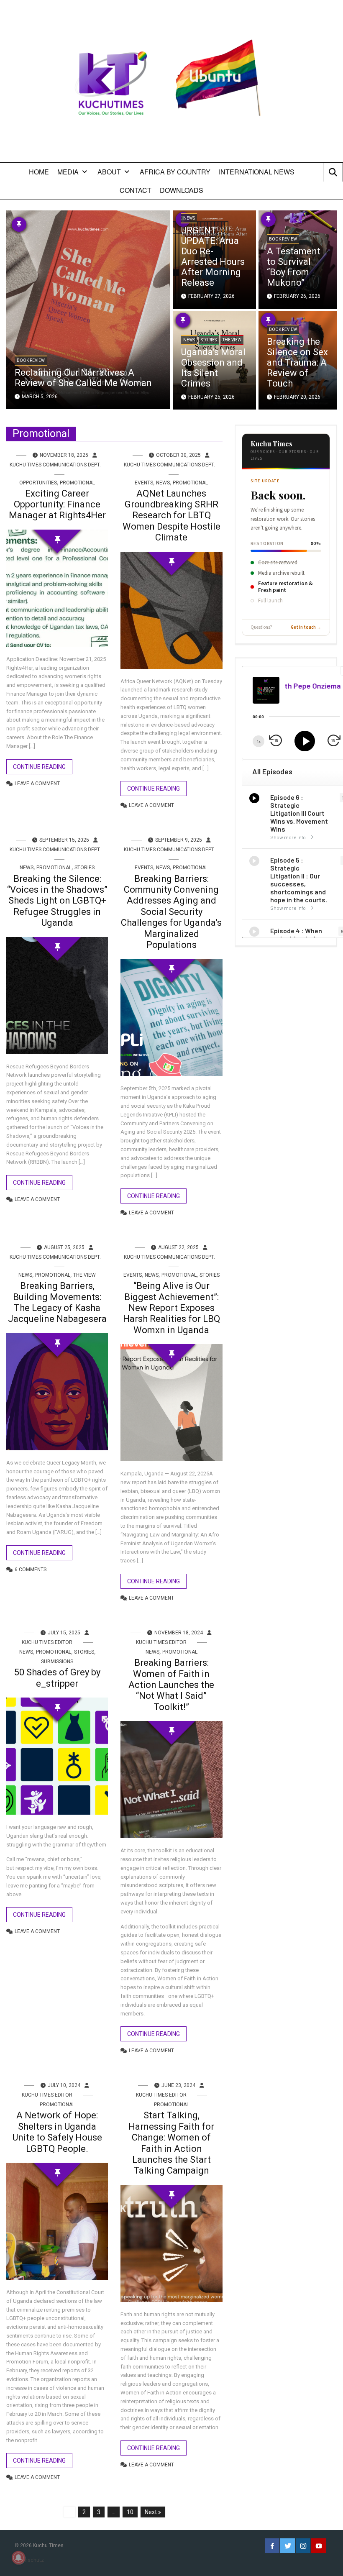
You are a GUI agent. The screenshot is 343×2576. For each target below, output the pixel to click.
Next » (153, 2512)
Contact (136, 190)
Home (39, 172)
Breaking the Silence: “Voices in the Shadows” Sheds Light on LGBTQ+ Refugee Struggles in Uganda (57, 901)
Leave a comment (37, 784)
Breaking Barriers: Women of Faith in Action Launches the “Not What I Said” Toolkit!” (171, 1685)
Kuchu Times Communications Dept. (55, 465)
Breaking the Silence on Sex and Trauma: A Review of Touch (297, 362)
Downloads (182, 190)
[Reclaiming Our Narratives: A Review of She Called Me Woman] (88, 309)
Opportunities (38, 483)
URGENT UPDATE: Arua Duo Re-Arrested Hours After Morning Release (213, 256)
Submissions (57, 1662)
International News (257, 172)
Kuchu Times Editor (47, 1642)
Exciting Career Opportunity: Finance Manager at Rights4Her (57, 504)
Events (144, 483)
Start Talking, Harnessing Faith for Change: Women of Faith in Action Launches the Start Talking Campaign (171, 2143)
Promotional (77, 483)
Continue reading (39, 767)
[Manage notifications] (18, 2558)
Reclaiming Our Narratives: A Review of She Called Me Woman (83, 378)
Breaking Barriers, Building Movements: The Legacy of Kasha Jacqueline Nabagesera (57, 1302)
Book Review (31, 360)
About (109, 172)
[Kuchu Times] (171, 84)
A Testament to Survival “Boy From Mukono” (294, 267)
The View (232, 340)
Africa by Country (175, 172)
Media (68, 172)
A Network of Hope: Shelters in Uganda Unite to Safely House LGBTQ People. (57, 2132)
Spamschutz (29, 2560)
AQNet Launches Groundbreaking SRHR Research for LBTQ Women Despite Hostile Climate (171, 516)
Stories (209, 340)
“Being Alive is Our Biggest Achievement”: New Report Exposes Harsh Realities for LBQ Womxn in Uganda (171, 1308)
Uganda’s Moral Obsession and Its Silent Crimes (213, 368)
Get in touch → (306, 627)
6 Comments (31, 1570)
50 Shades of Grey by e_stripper (57, 1678)
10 (130, 2512)
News (189, 218)
